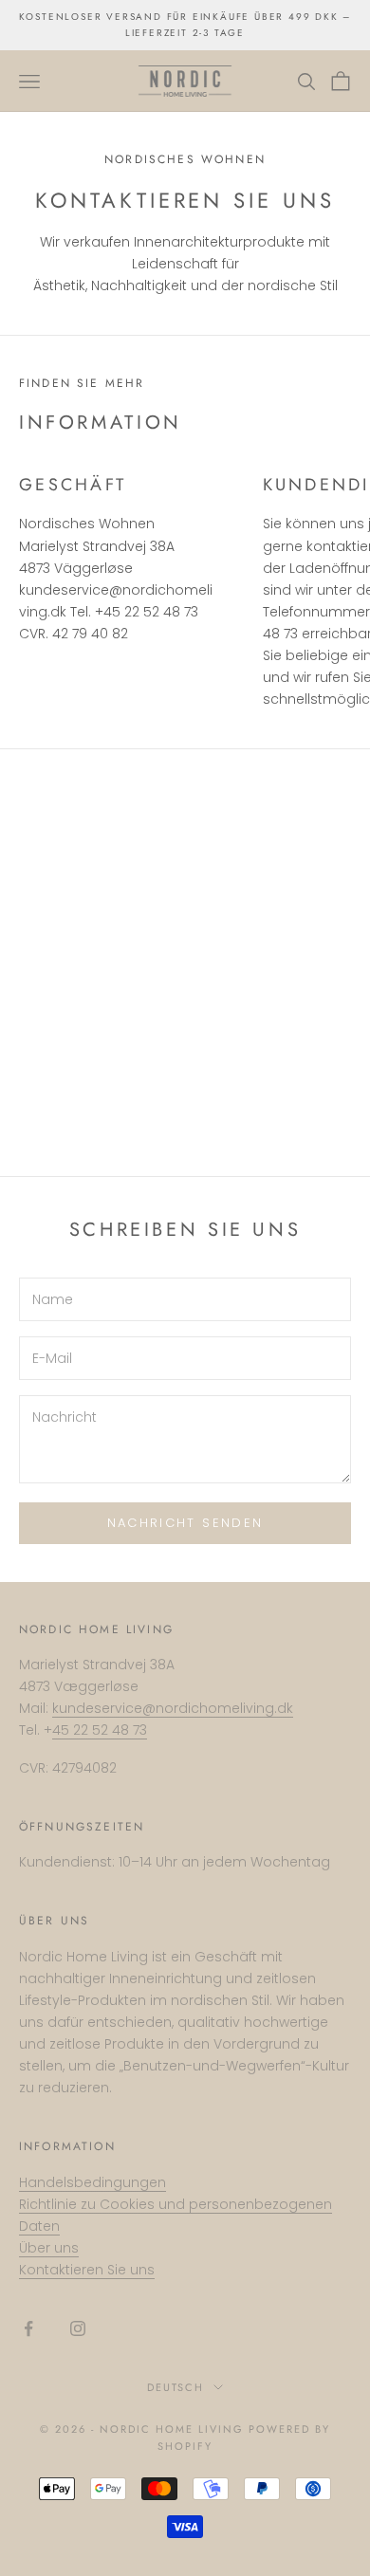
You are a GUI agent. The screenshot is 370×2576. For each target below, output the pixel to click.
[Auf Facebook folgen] (28, 2328)
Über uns (49, 2248)
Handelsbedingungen (92, 2182)
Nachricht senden (185, 1523)
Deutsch (176, 2387)
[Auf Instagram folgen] (78, 2328)
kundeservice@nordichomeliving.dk (173, 1708)
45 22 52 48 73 (100, 1730)
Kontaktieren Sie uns (87, 2270)
